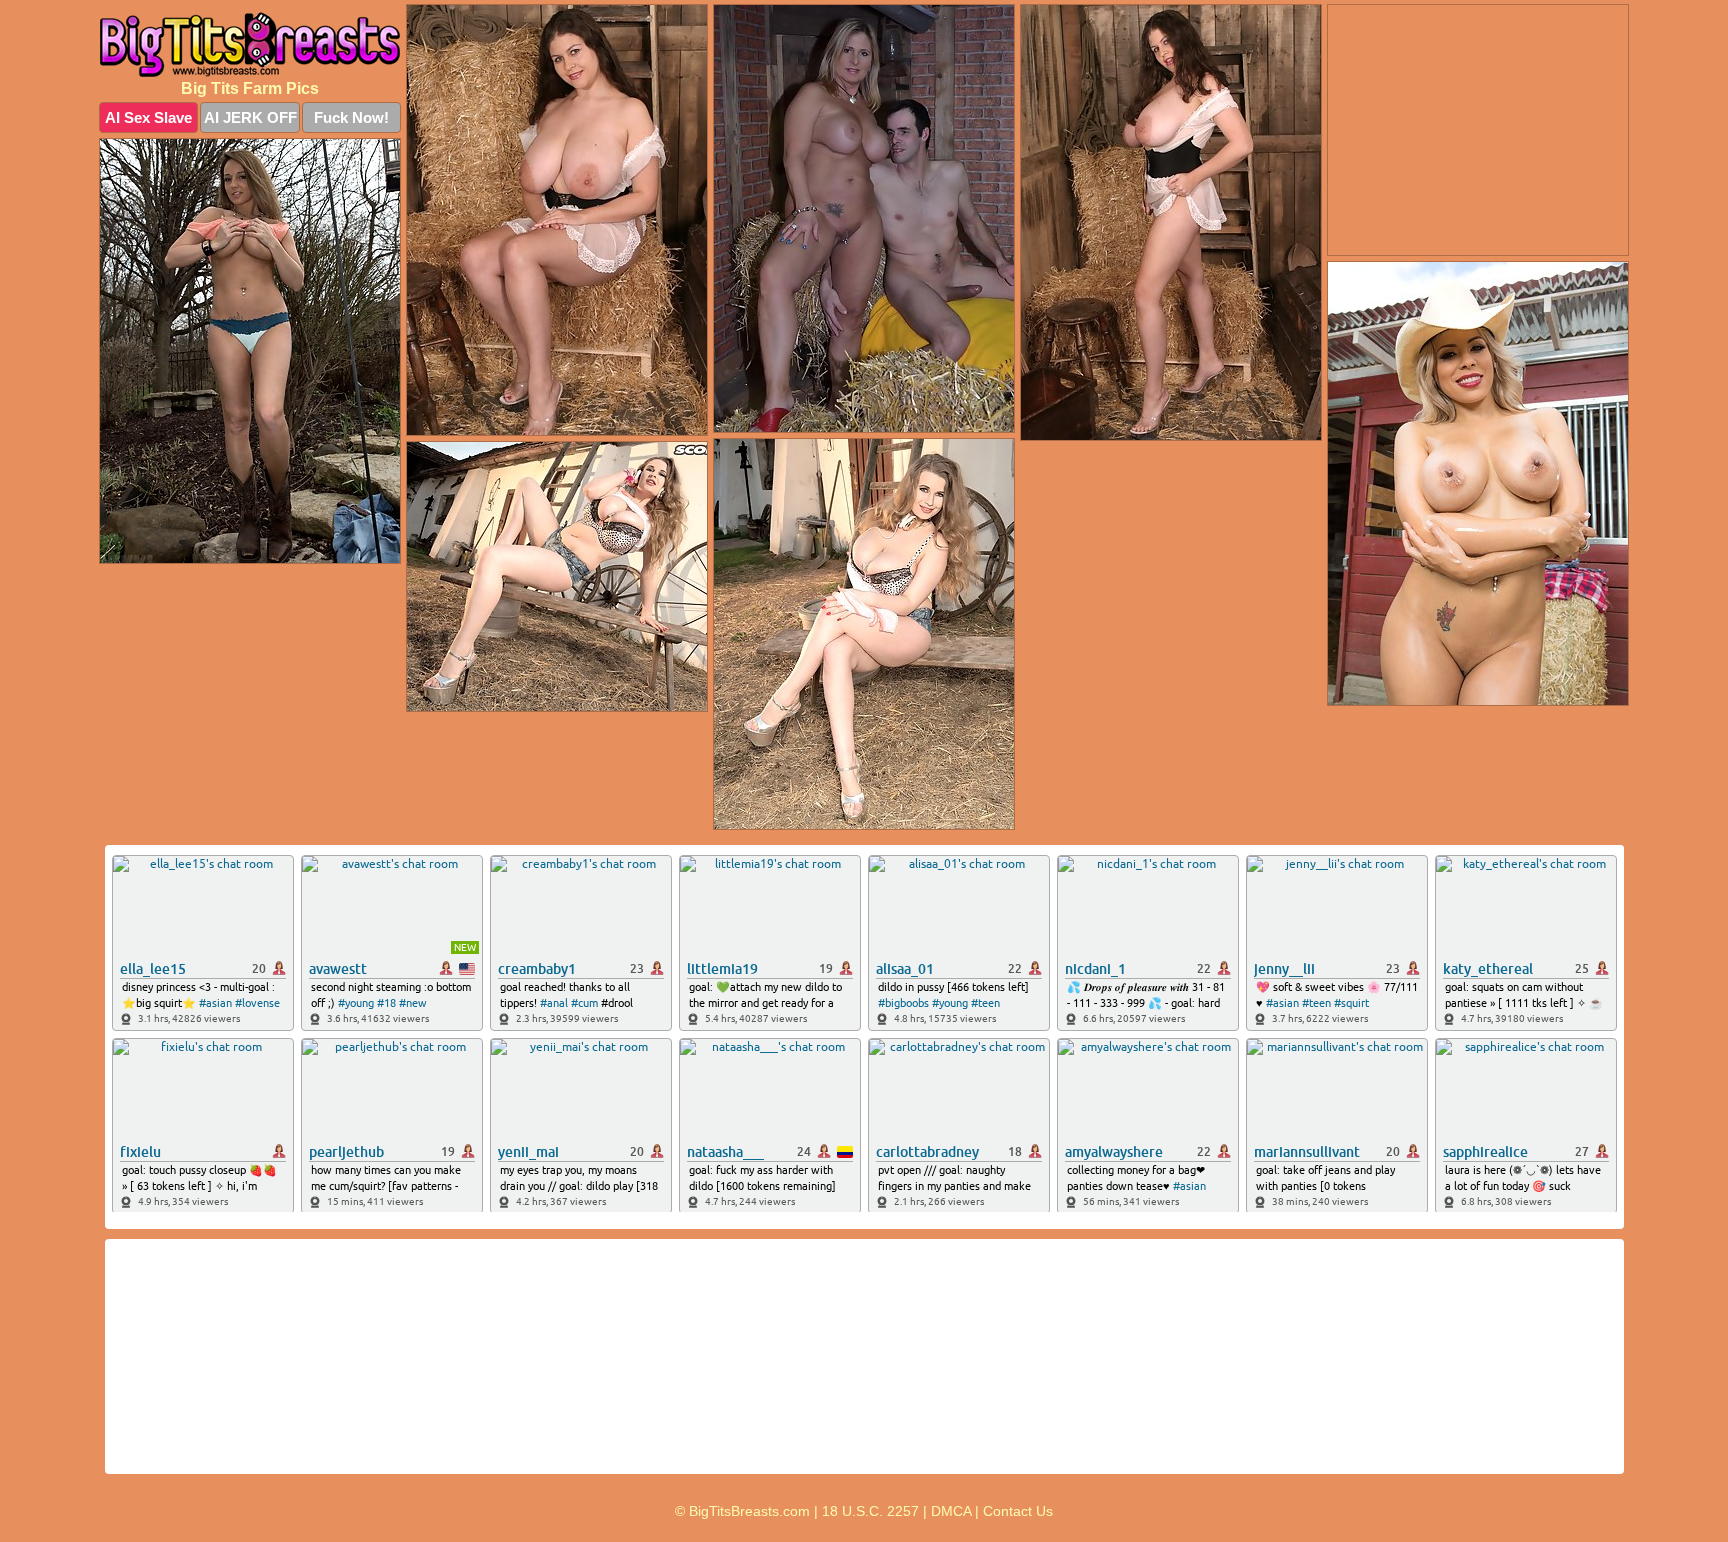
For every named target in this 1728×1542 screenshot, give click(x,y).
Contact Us (1018, 1511)
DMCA (951, 1511)
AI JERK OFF (250, 117)
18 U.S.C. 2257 (870, 1511)
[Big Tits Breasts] (250, 44)
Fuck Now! (351, 117)
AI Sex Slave (148, 117)
